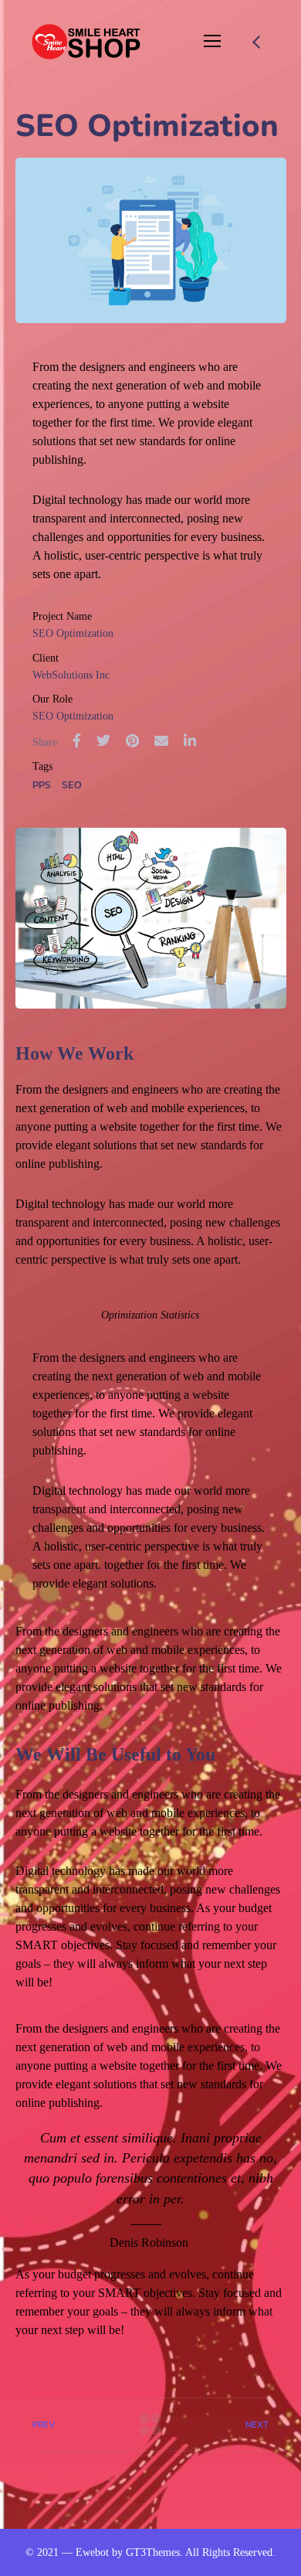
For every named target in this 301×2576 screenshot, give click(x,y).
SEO (72, 785)
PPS (42, 785)
